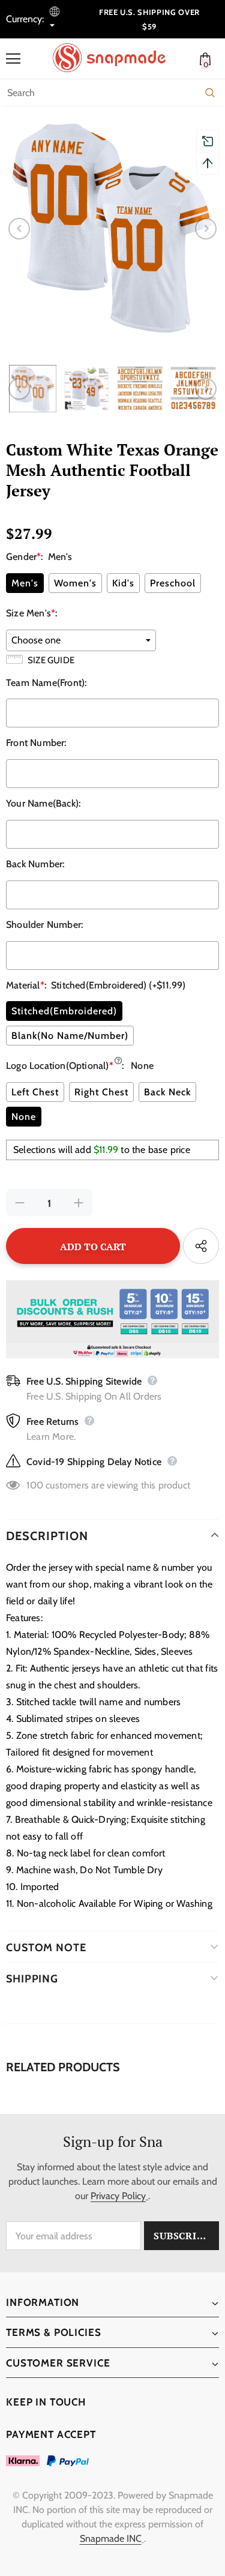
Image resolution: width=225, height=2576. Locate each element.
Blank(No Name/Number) (70, 1036)
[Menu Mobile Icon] (13, 59)
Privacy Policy (118, 2196)
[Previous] (19, 229)
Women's (75, 583)
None (24, 1117)
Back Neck (167, 1092)
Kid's (123, 583)
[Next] (206, 229)
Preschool (173, 583)
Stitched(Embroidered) (64, 1011)
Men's (25, 583)
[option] (112, 228)
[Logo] (115, 58)
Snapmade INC (111, 2538)
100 (35, 1485)
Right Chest (101, 1092)
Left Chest (35, 1092)
